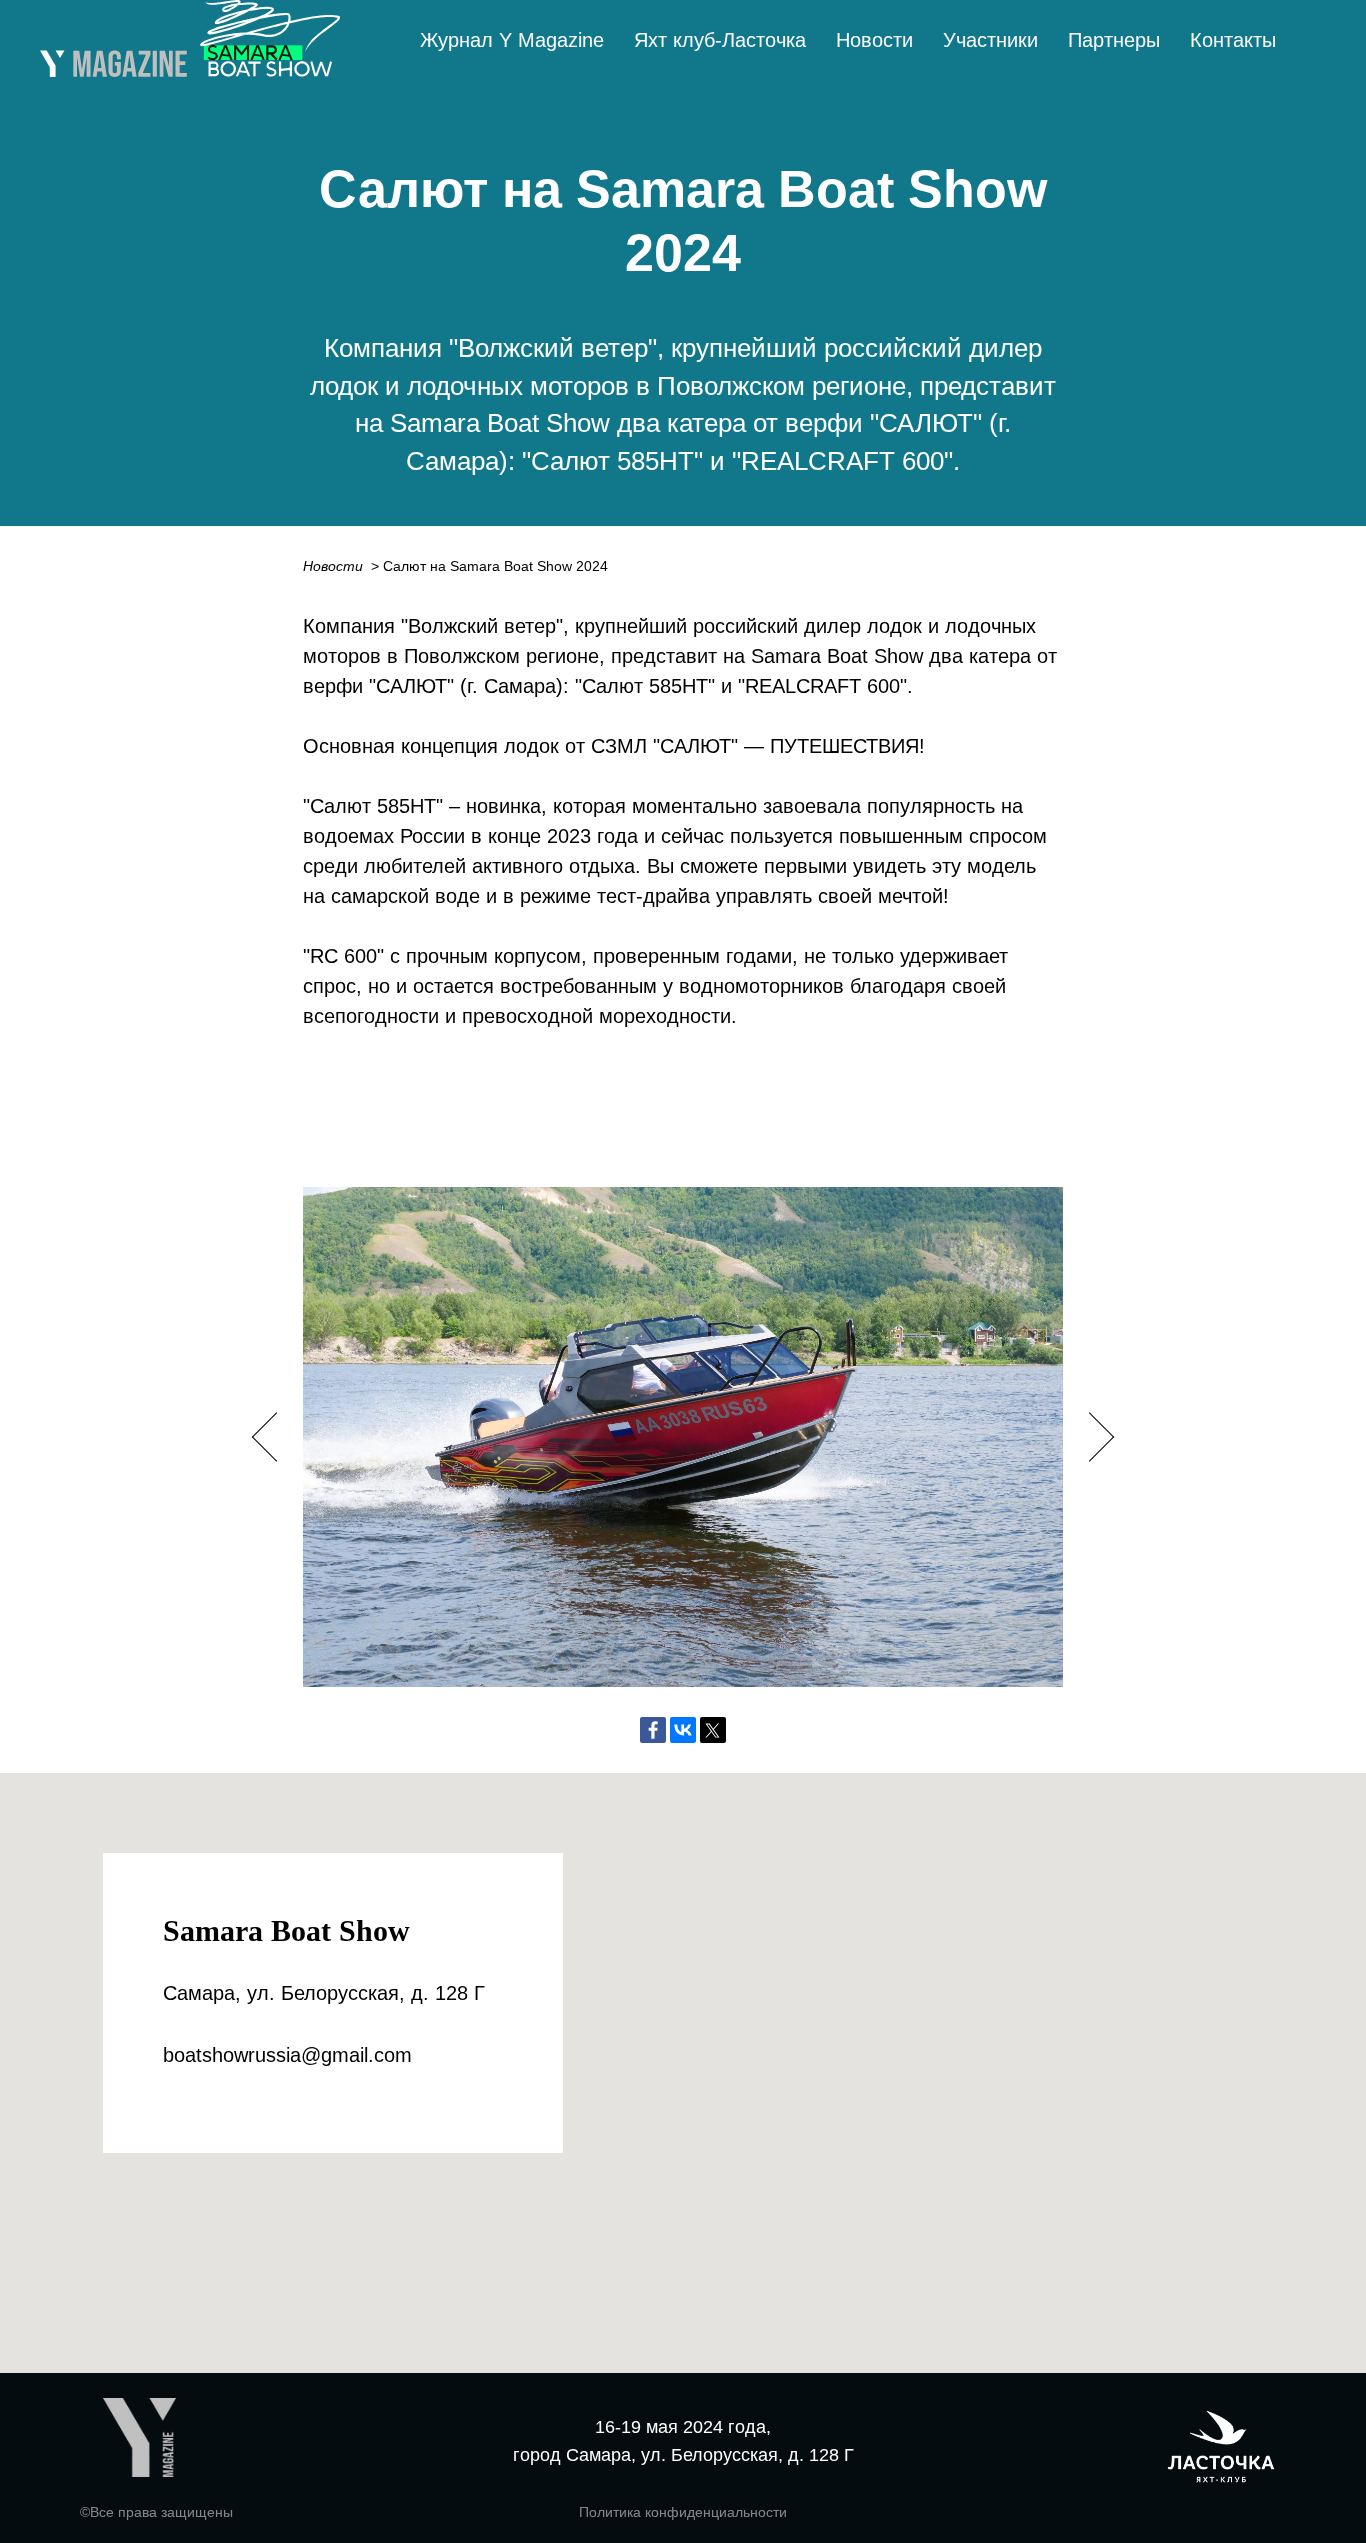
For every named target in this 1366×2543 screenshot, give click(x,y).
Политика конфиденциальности (683, 2512)
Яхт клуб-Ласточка (720, 40)
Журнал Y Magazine (512, 40)
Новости (874, 40)
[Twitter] (713, 1730)
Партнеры (1114, 40)
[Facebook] (653, 1730)
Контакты (1233, 40)
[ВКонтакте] (683, 1730)
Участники (990, 40)
